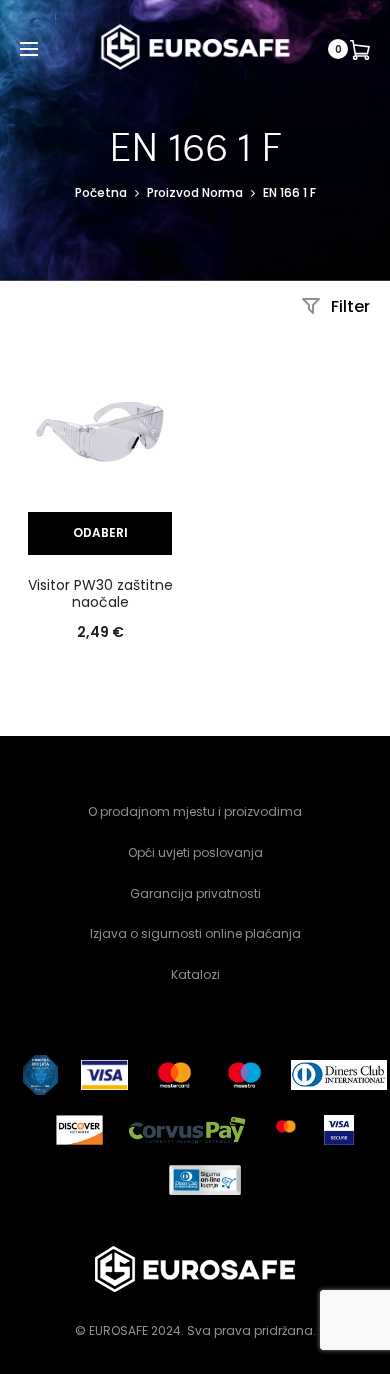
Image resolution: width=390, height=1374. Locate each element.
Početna (101, 192)
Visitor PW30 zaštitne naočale (100, 593)
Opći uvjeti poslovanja (195, 852)
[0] (360, 49)
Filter (348, 306)
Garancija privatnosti (195, 893)
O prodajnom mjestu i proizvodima (195, 811)
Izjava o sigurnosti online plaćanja (195, 933)
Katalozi (195, 974)
